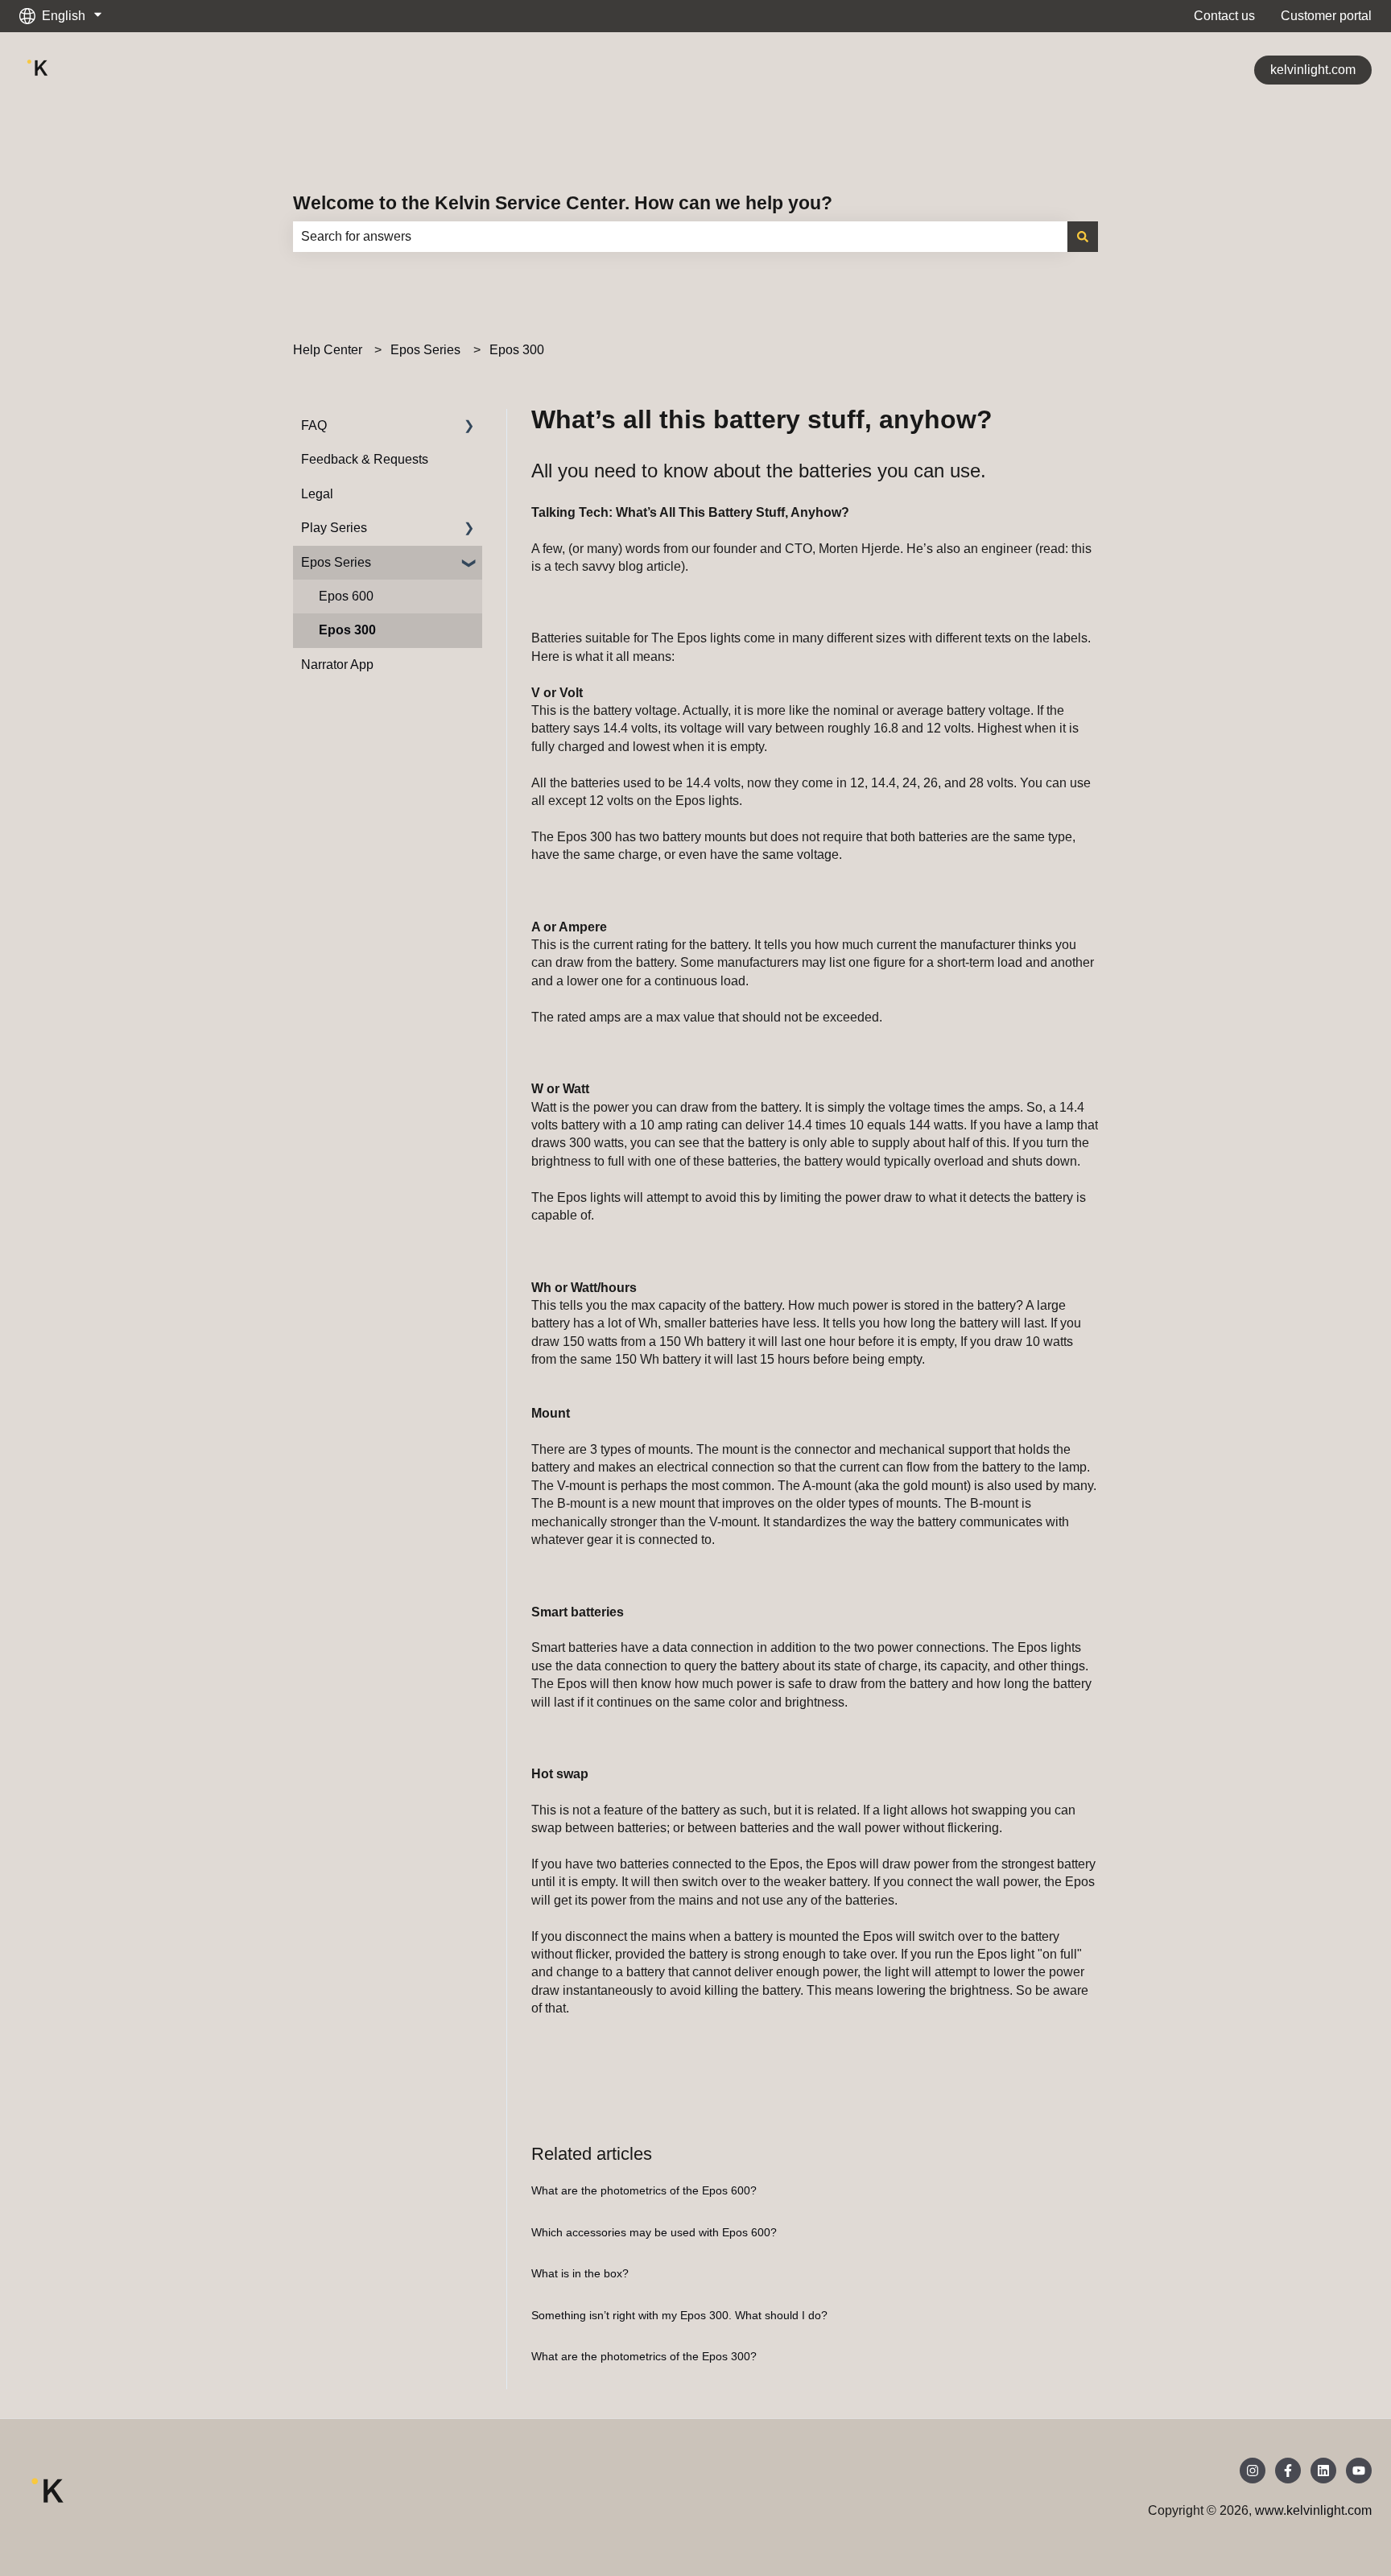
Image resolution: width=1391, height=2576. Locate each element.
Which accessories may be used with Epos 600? (654, 2232)
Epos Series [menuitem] (336, 562)
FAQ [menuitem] (314, 425)
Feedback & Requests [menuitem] (365, 459)
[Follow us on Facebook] (1288, 2471)
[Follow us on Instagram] (1253, 2471)
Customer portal (1326, 16)
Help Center (328, 350)
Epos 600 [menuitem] (346, 596)
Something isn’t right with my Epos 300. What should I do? (679, 2315)
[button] (469, 427)
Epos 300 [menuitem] (347, 630)
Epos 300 (517, 350)
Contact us (1224, 16)
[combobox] (680, 237)
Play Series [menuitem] (334, 528)
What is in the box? (580, 2273)
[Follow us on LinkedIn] (1323, 2471)
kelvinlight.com (1313, 70)
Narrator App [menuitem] (337, 665)
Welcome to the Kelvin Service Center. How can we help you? (563, 203)
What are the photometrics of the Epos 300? (644, 2356)
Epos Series (425, 350)
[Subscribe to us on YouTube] (1359, 2471)
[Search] (1083, 237)
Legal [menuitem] (317, 494)
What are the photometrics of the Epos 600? (644, 2190)
